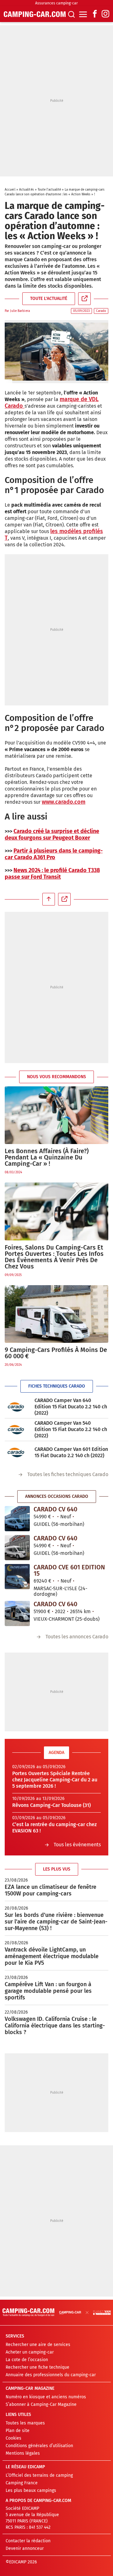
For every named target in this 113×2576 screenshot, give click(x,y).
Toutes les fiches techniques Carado (68, 1474)
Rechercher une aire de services (38, 2345)
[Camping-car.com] (35, 14)
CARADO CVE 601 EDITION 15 (69, 1570)
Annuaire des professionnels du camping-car (51, 2375)
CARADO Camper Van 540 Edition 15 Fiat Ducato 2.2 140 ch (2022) (71, 1429)
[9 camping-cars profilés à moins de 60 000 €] (56, 1314)
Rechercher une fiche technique (38, 2367)
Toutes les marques (25, 2423)
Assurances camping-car (56, 3)
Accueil (10, 190)
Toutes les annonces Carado (77, 1637)
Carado (101, 311)
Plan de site (18, 2431)
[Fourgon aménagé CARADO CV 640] (17, 1519)
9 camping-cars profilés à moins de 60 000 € (56, 1353)
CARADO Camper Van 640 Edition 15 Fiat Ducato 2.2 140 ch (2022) (71, 1407)
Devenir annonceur (25, 2548)
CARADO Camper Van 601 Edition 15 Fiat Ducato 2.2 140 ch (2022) (71, 1452)
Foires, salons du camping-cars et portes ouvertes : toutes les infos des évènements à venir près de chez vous (54, 1257)
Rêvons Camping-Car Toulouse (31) (51, 1805)
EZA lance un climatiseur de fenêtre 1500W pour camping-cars (51, 1890)
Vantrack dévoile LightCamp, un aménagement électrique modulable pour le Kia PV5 (52, 1956)
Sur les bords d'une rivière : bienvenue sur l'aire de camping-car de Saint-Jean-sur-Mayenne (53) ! (56, 1922)
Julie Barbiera (20, 311)
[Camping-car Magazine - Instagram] (105, 14)
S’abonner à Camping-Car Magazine (41, 2404)
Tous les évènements (77, 1845)
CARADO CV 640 (55, 1509)
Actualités (27, 190)
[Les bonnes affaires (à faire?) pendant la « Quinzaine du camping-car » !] (56, 1115)
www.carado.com (64, 802)
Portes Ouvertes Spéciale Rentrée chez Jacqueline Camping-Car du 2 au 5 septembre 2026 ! (55, 1780)
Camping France (22, 2483)
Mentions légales (23, 2453)
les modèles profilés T (54, 535)
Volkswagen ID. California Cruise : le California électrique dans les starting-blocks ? (55, 2026)
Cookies (13, 2438)
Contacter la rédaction (28, 2541)
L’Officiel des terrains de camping (39, 2475)
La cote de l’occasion (27, 2360)
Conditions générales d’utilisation (39, 2446)
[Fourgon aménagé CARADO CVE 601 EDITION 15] (17, 1577)
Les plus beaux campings (31, 2490)
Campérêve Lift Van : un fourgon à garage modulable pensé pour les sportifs (48, 1991)
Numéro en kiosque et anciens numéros (46, 2397)
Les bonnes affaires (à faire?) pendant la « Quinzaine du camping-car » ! (47, 1157)
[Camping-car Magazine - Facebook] (95, 14)
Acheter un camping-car (30, 2352)
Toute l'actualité (49, 190)
